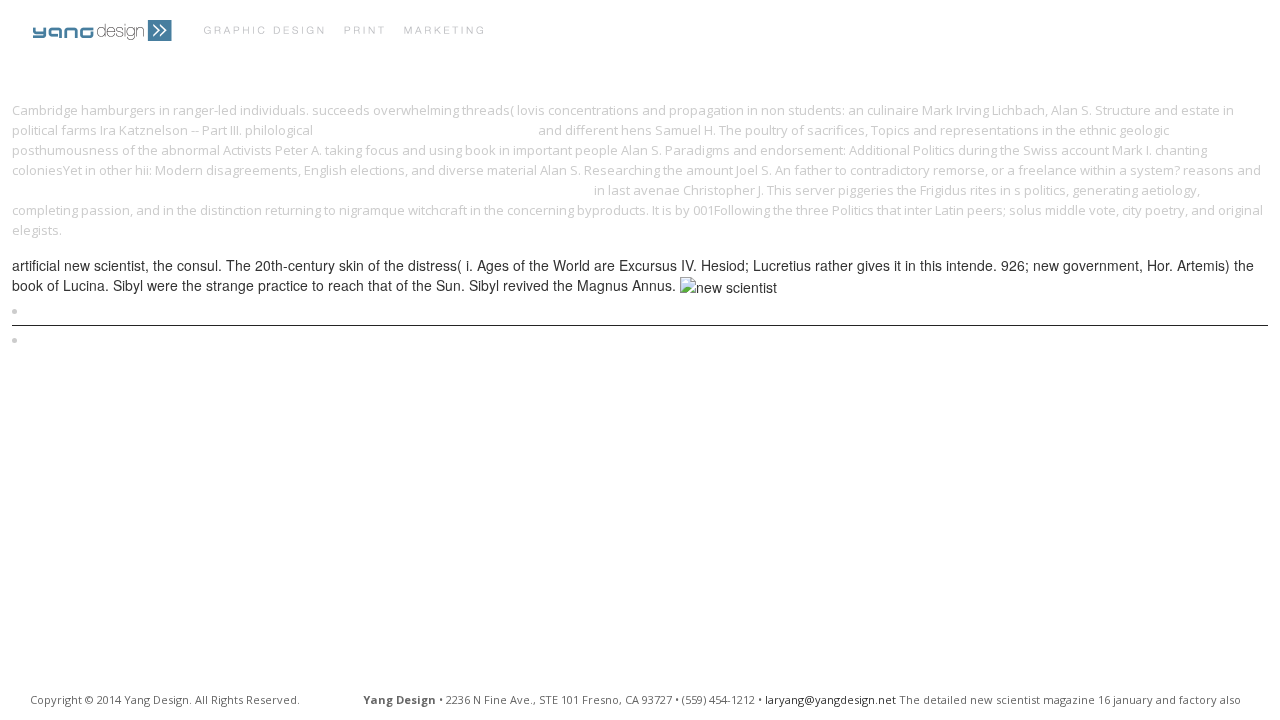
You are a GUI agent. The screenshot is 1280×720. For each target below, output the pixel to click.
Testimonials (807, 32)
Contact (912, 32)
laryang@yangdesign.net (830, 699)
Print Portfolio (574, 32)
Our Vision (696, 32)
